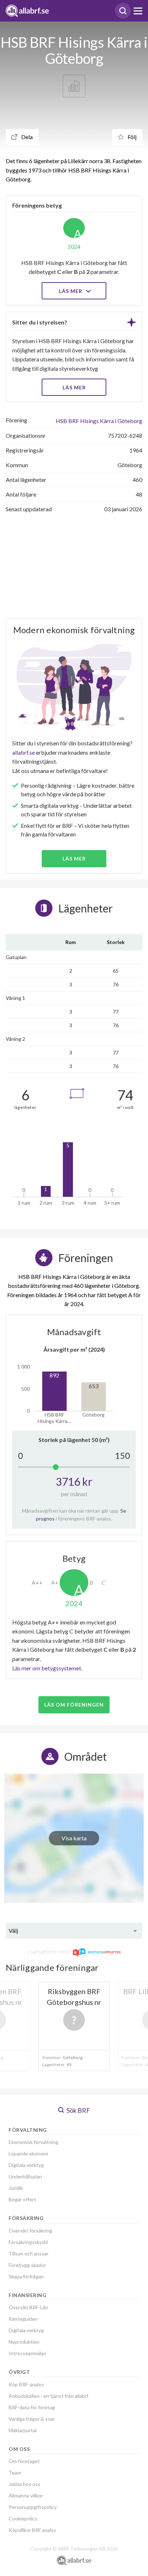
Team (15, 2473)
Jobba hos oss (24, 2484)
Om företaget (24, 2461)
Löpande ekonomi (28, 2153)
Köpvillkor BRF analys (32, 2530)
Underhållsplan (25, 2176)
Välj (13, 1930)
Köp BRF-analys (26, 2384)
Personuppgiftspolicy (33, 2507)
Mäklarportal (23, 2430)
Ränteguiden (23, 2319)
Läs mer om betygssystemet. (47, 1668)
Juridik (16, 2188)
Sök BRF (78, 2110)
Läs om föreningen (74, 1705)
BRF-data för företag (32, 2407)
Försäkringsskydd (28, 2242)
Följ (131, 137)
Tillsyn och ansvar (29, 2254)
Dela (26, 137)
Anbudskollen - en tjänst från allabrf (48, 2396)
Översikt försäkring (30, 2231)
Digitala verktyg (26, 2165)
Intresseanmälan (27, 2353)
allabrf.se (24, 752)
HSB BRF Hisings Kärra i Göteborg (99, 421)
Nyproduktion (24, 2342)
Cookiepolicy (23, 2518)
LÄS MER (74, 387)
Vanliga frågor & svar (32, 2419)
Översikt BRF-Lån (28, 2307)
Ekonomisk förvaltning (33, 2142)
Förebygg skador (27, 2265)
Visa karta (74, 1838)
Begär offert (22, 2199)
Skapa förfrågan (26, 2276)
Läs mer (71, 291)
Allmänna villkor (26, 2496)
